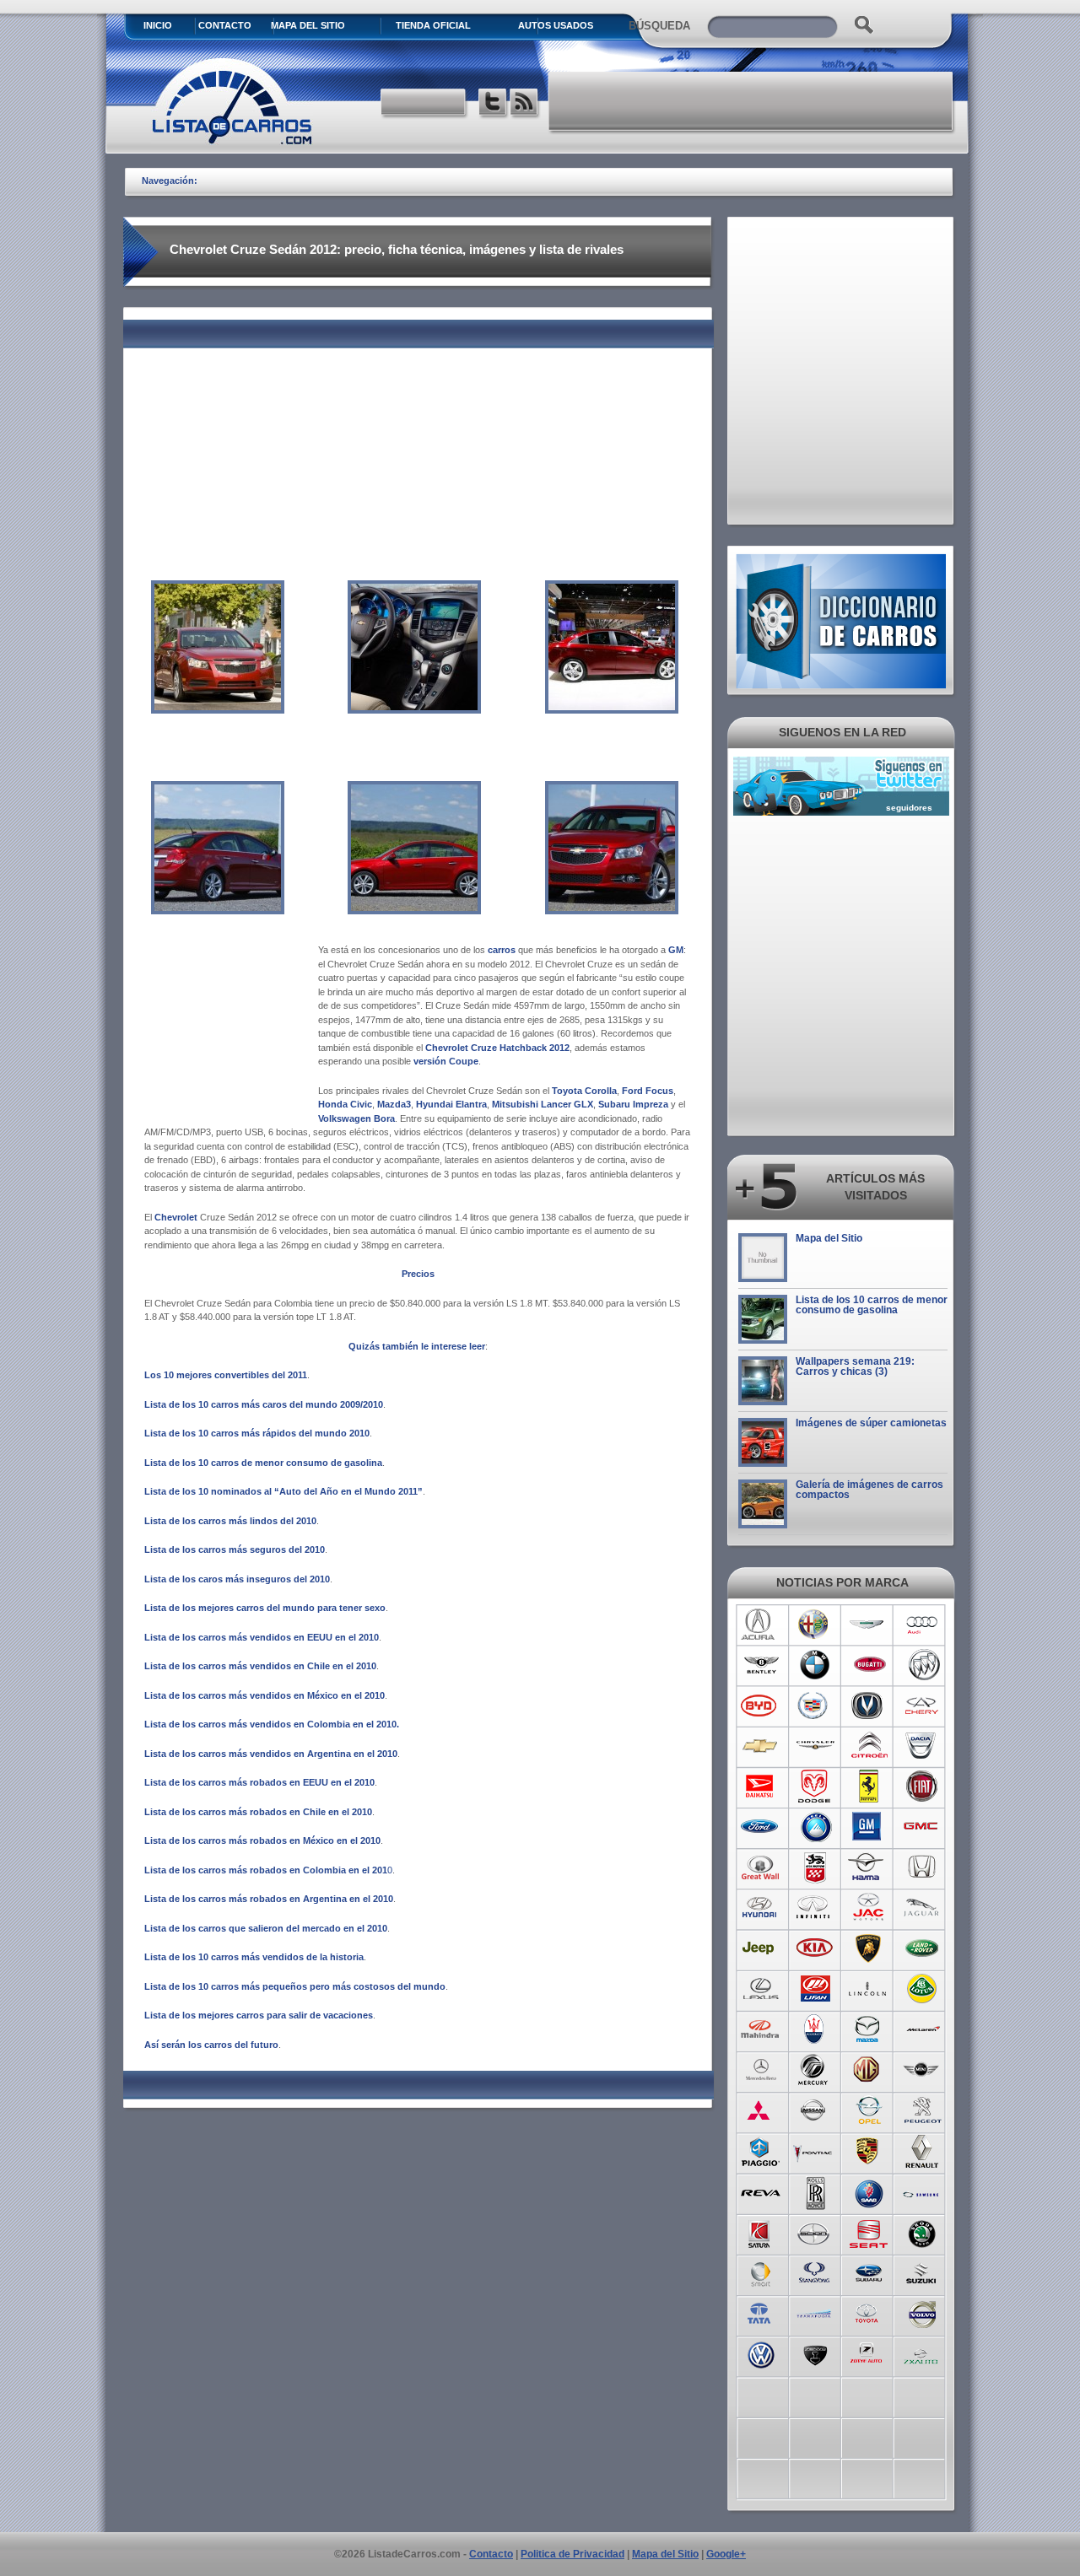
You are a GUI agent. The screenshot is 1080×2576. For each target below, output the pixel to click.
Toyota (869, 2313)
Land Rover (923, 1948)
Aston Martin (869, 1625)
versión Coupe (446, 1061)
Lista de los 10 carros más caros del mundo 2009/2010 (264, 1404)
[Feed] (525, 104)
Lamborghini (869, 1948)
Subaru (869, 2272)
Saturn (761, 2232)
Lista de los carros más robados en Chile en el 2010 (258, 1812)
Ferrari (869, 1786)
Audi (923, 1625)
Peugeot (923, 2110)
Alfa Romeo (815, 1625)
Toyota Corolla (584, 1091)
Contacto (225, 25)
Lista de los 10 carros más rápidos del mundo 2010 (257, 1433)
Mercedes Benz (761, 2070)
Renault (923, 2151)
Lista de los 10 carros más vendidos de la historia (254, 1957)
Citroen (869, 1746)
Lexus (761, 1989)
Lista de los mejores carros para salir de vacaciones (259, 2015)
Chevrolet (177, 1217)
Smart (761, 2272)
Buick (923, 1665)
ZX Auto (923, 2353)
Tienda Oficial (433, 25)
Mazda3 (394, 1104)
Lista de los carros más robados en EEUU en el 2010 (259, 1782)
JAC (869, 1908)
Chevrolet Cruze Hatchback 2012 (497, 1048)
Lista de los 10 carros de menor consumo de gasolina (263, 1463)
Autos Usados (556, 25)
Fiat (923, 1786)
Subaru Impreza (633, 1104)
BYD (761, 1706)
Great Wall (761, 1867)
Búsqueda (659, 26)
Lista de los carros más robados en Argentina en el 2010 (269, 1899)
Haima (869, 1867)
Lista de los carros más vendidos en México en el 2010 (265, 1695)
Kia (815, 1948)
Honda (923, 1867)
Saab (869, 2191)
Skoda (923, 2232)
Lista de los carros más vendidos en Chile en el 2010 (260, 1666)
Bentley (761, 1665)
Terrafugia (815, 2313)
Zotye (869, 2353)
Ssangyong (815, 2272)
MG (869, 2070)
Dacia (923, 1746)
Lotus (923, 1989)
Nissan (815, 2110)
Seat (869, 2232)
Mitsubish (761, 2110)
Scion (815, 2232)
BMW (815, 1665)
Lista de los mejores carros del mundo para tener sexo (265, 1608)
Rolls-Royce (815, 2191)
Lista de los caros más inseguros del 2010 (237, 1579)
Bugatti (869, 1665)
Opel (869, 2110)
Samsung (923, 2191)
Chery (923, 1706)
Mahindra (761, 2029)
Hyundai (761, 1908)
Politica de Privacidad (572, 2554)
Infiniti (815, 1908)
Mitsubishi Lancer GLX (543, 1104)
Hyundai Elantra (451, 1104)
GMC (923, 1827)
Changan (869, 1706)
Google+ (726, 2554)
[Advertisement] (752, 101)
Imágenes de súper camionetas (871, 1423)
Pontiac (815, 2151)
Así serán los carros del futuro (211, 2045)
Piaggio (761, 2151)
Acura (761, 1625)
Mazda (869, 2029)
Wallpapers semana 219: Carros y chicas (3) (855, 1366)
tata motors (761, 2313)
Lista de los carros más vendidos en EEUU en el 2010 (262, 1637)
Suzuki (923, 2272)
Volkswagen (761, 2353)
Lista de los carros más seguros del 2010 (235, 1549)
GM (676, 950)
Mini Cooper (923, 2070)
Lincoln (869, 1989)
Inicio (158, 25)
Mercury (815, 2070)
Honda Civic (345, 1104)
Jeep (761, 1948)
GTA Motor (815, 1867)
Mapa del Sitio (829, 1238)
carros (502, 950)
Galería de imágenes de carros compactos (869, 1490)
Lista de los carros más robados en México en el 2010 (262, 1840)
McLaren (923, 2029)
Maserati (815, 2029)
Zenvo (815, 2353)
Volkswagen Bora (356, 1118)
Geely (815, 1827)
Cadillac (815, 1706)
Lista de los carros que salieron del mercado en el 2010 (266, 1928)
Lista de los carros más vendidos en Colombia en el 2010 (270, 1724)
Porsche (869, 2151)
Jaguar (923, 1908)
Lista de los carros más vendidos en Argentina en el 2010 (271, 1754)
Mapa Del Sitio (308, 25)
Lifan (815, 1989)
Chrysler (815, 1746)
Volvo (923, 2313)
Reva (761, 2191)
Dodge (815, 1786)
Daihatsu (761, 1786)
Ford (761, 1827)
